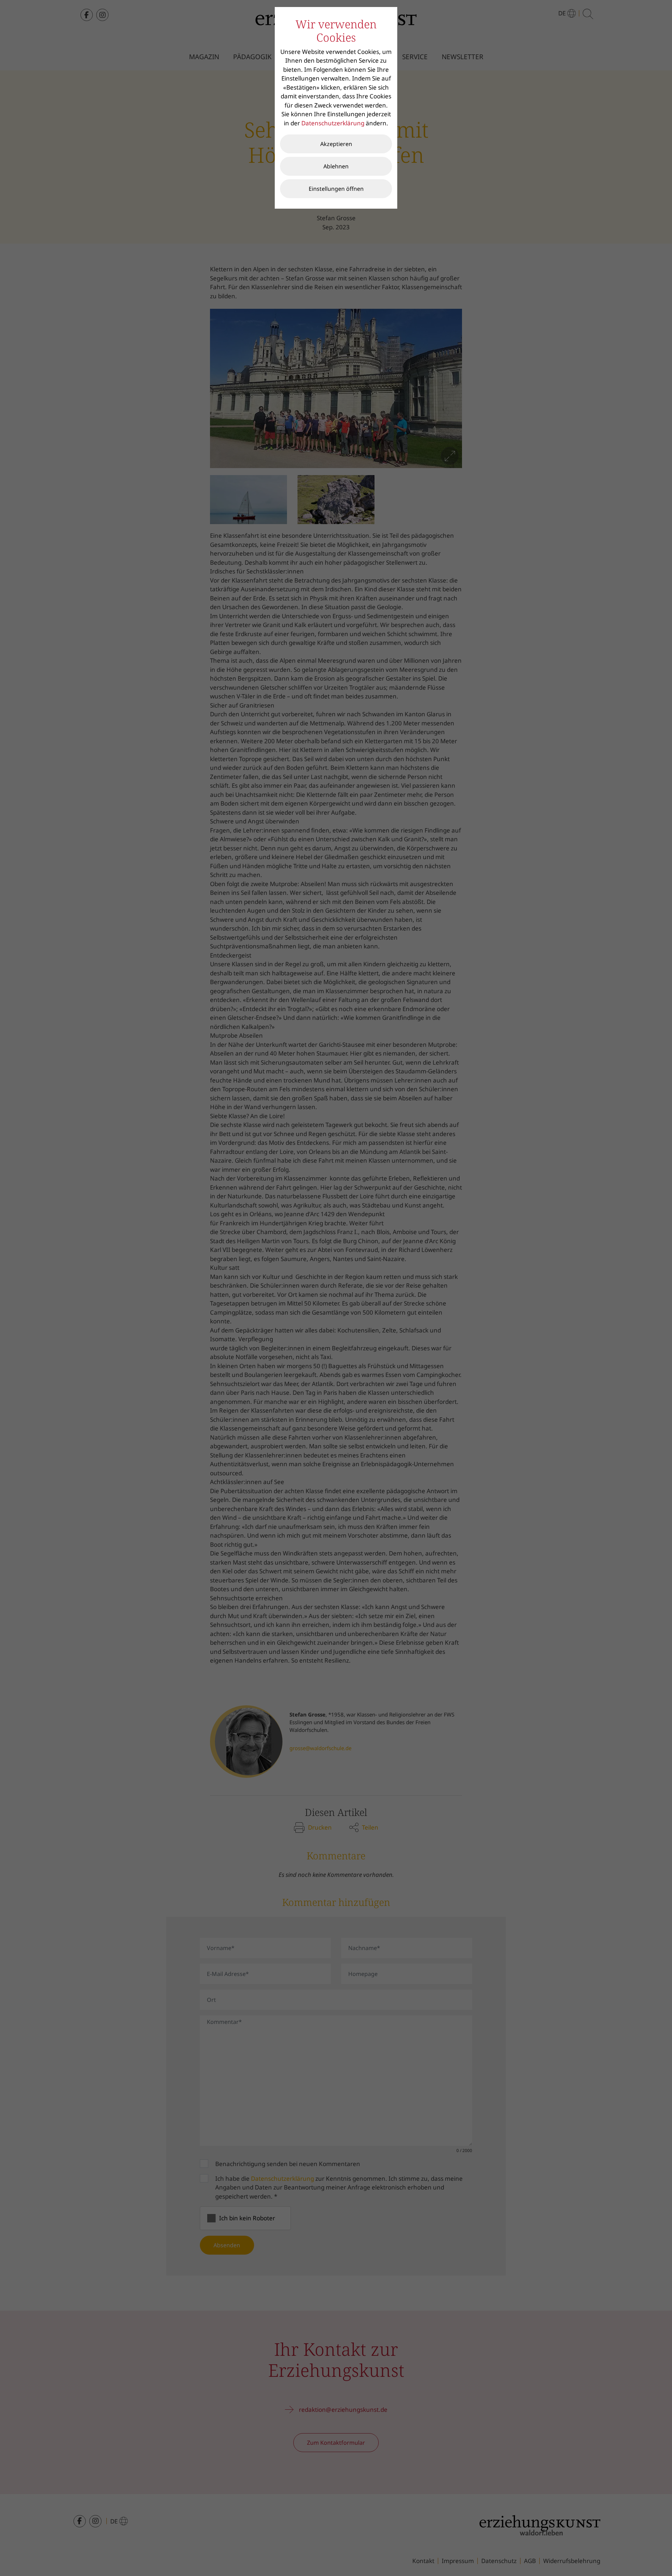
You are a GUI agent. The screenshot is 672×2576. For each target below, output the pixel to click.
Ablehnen (336, 166)
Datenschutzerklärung (333, 123)
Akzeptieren (336, 144)
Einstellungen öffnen (336, 189)
